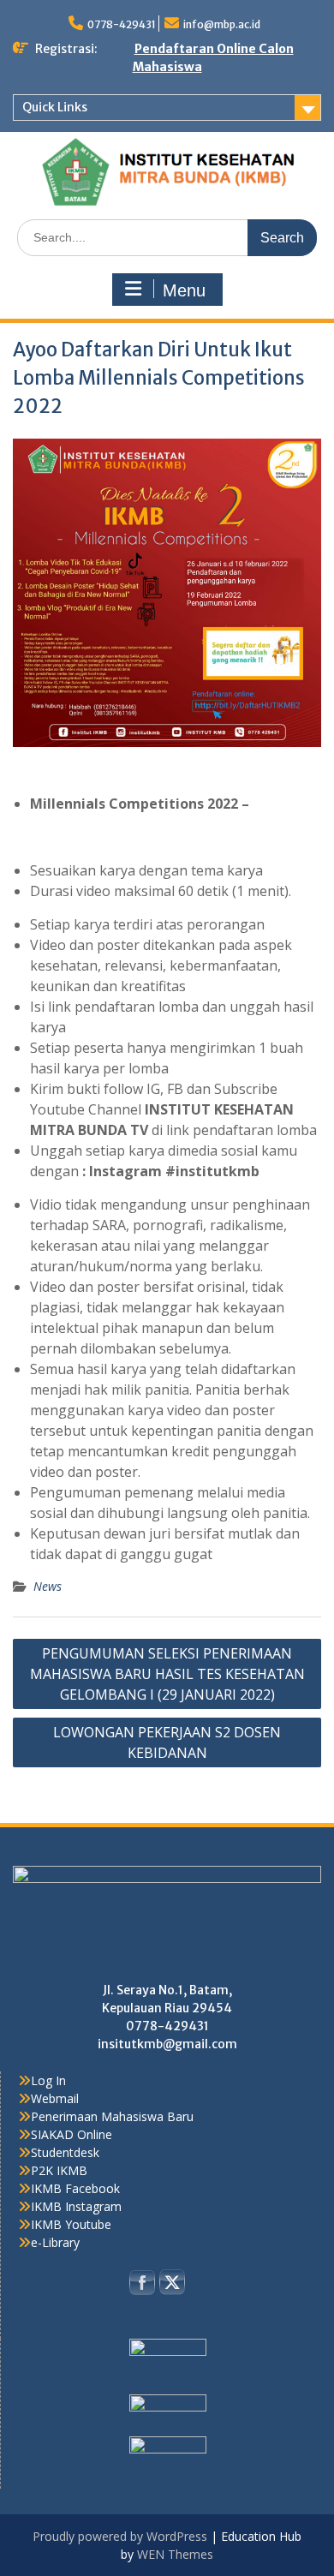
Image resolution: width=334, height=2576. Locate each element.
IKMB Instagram (76, 2206)
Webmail (55, 2098)
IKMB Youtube (71, 2224)
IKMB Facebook (75, 2188)
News (48, 1586)
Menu (184, 290)
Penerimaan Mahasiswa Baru (112, 2116)
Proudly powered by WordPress (120, 2536)
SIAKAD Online (72, 2134)
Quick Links (55, 107)
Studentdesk (65, 2152)
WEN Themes (175, 2554)
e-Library (55, 2242)
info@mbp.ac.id (222, 24)
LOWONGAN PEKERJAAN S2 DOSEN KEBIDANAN (167, 1742)
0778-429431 (122, 24)
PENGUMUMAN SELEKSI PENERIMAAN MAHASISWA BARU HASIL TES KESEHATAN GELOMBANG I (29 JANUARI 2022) (167, 1674)
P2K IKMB (59, 2170)
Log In (48, 2080)
